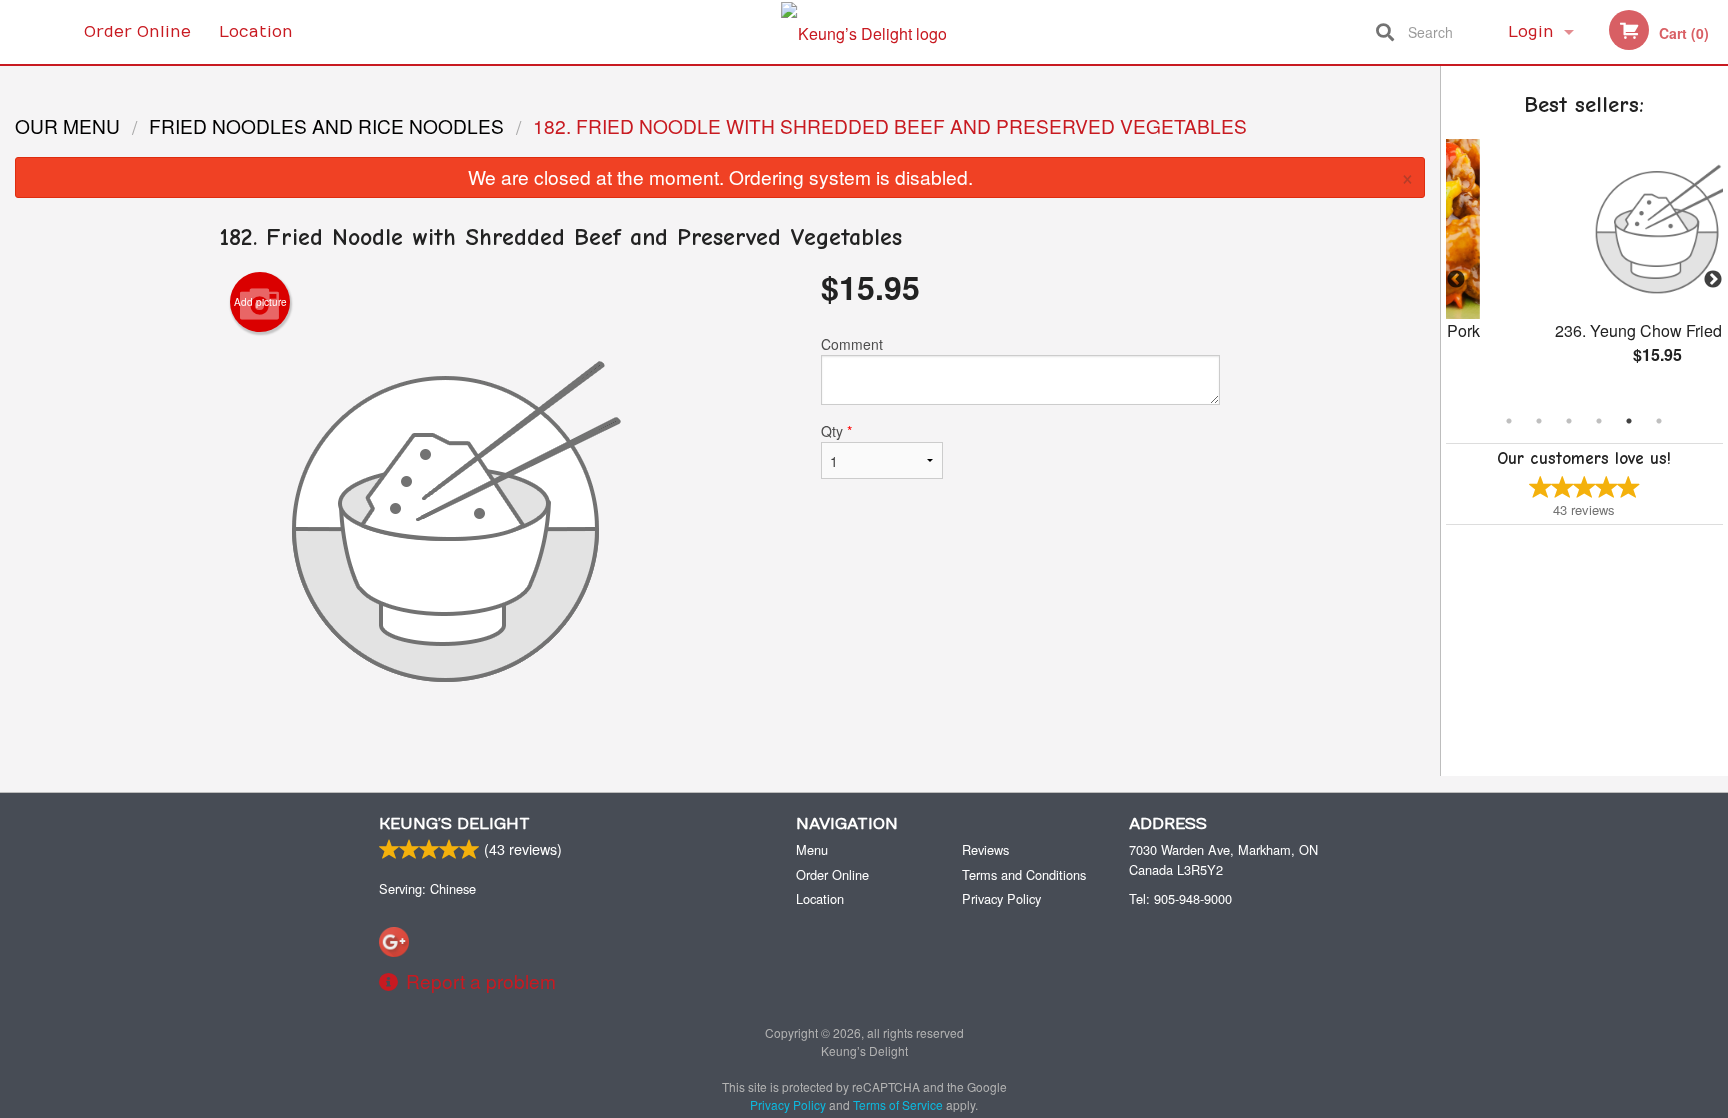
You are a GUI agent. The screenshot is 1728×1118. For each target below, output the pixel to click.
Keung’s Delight (454, 824)
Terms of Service (898, 1104)
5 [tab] (1629, 421)
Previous (1456, 280)
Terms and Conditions (1024, 874)
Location (256, 32)
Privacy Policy (1001, 898)
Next (1713, 280)
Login (1531, 32)
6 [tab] (1659, 421)
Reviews (985, 849)
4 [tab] (1599, 421)
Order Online (137, 32)
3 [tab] (1569, 421)
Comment (852, 344)
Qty (836, 431)
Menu (812, 849)
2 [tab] (1539, 421)
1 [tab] (1509, 421)
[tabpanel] (1592, 268)
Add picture (260, 302)
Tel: (1180, 898)
